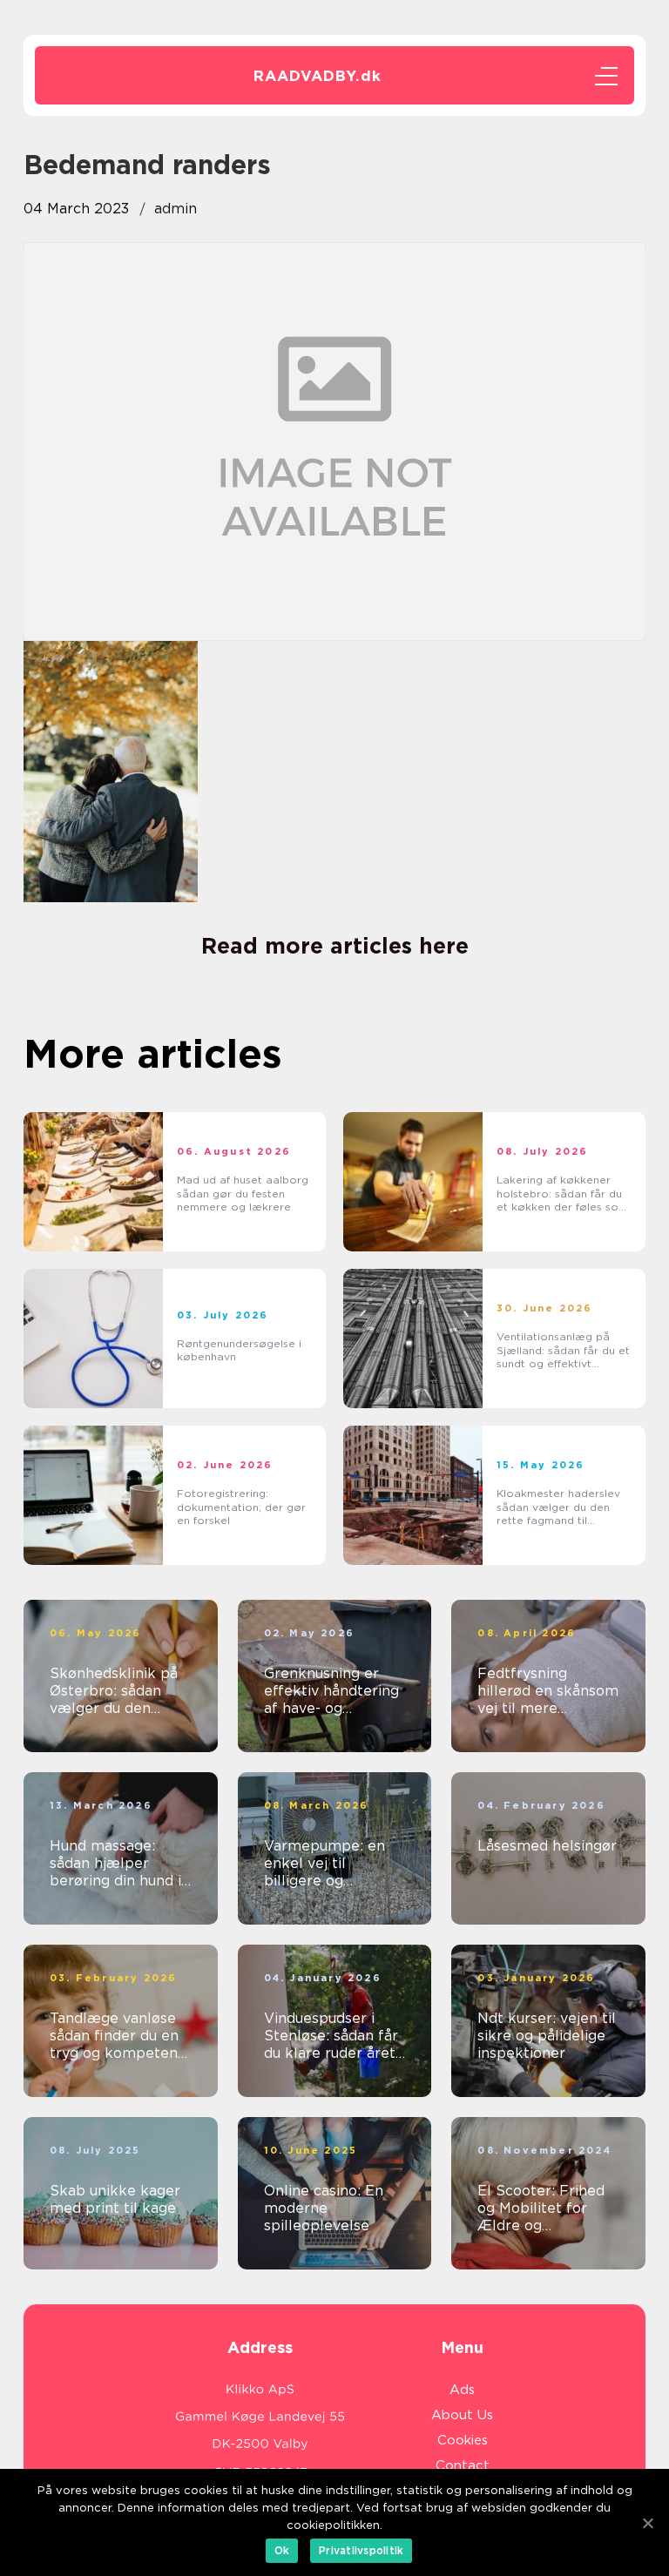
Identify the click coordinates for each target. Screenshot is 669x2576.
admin (176, 209)
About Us (462, 2415)
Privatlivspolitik (361, 2550)
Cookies (463, 2440)
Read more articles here (335, 946)
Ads (462, 2390)
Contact (463, 2465)
